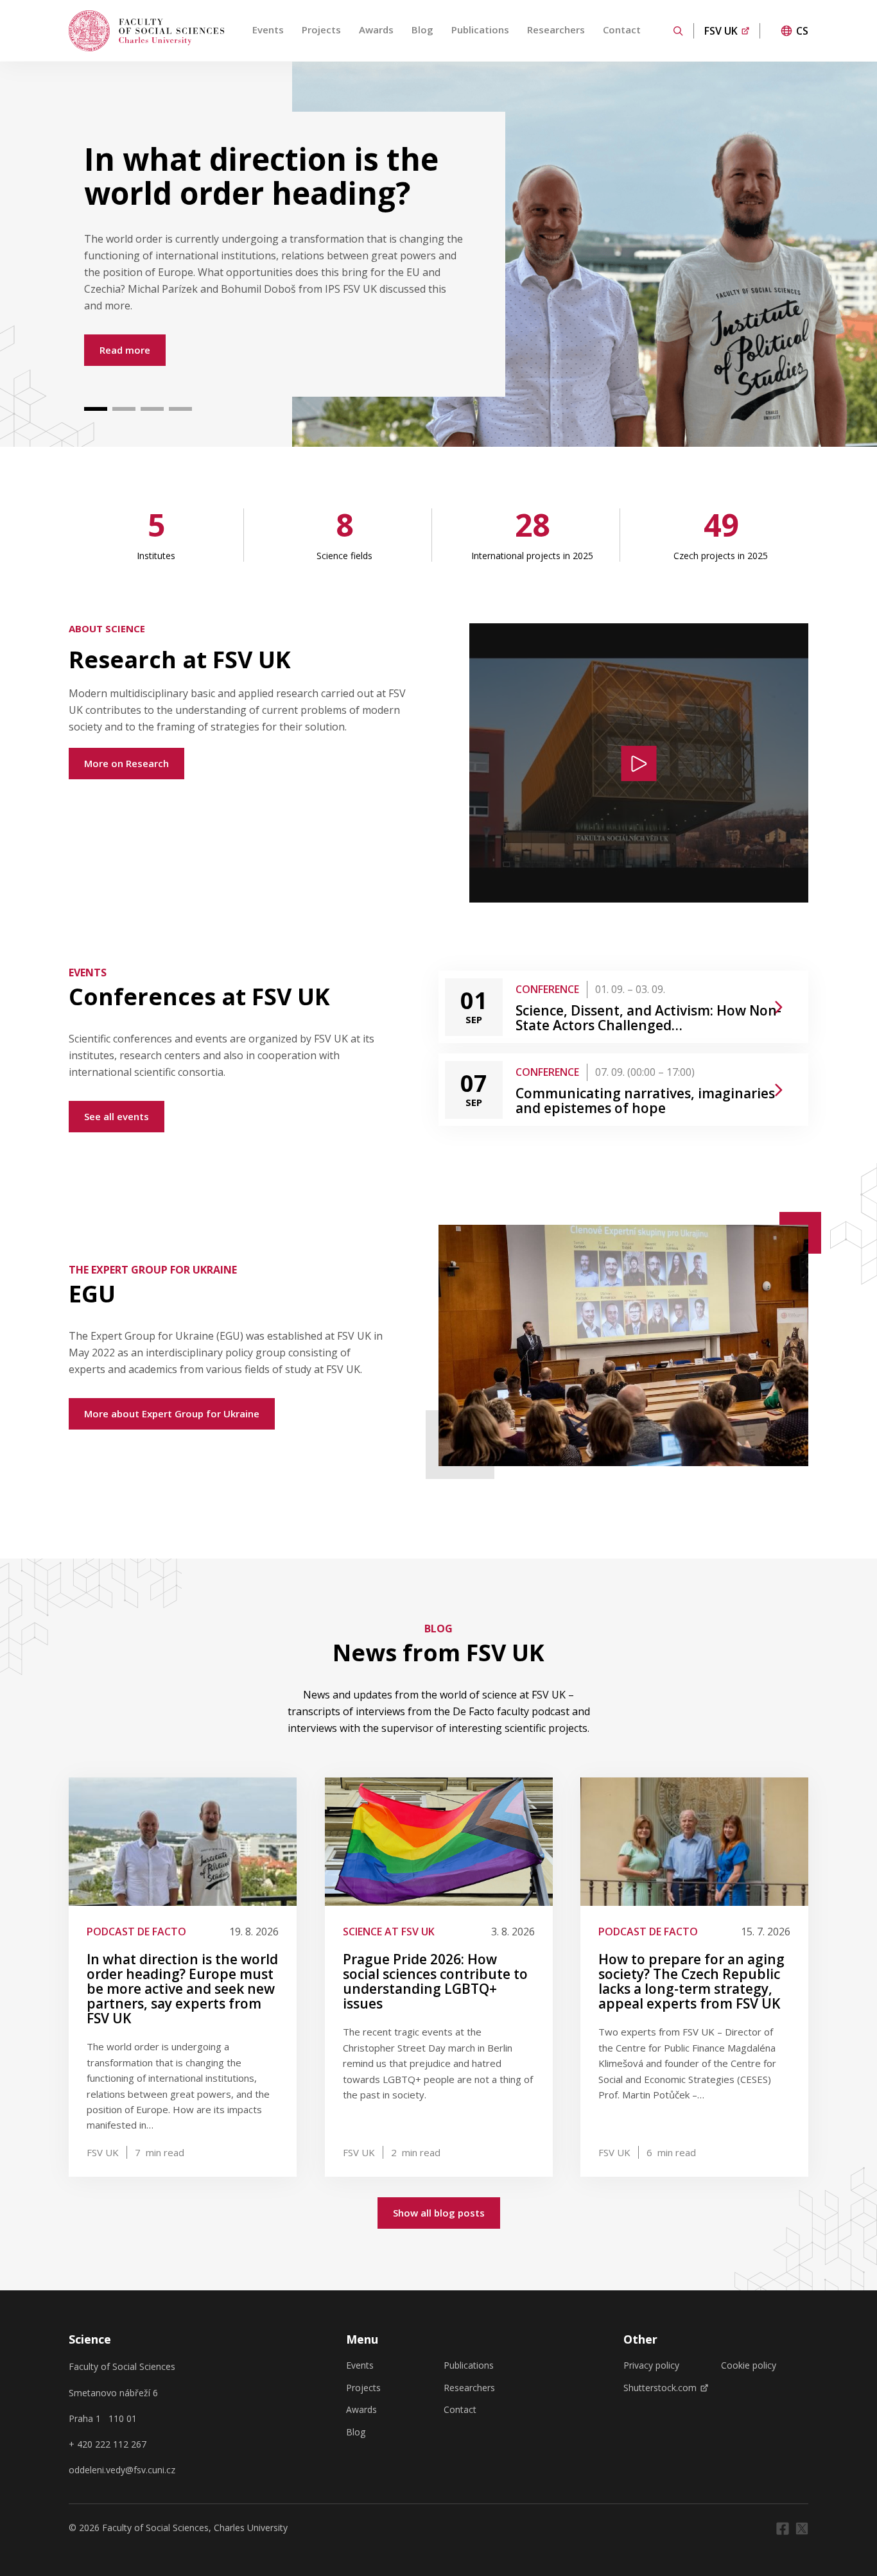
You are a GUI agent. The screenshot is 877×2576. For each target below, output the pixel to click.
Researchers (556, 30)
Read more (125, 350)
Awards (376, 30)
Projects (321, 30)
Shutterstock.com (660, 2388)
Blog (422, 30)
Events (268, 30)
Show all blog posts (439, 2213)
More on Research (126, 763)
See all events (117, 1116)
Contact (622, 30)
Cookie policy (749, 2365)
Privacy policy (651, 2365)
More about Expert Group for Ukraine (172, 1413)
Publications (480, 30)
